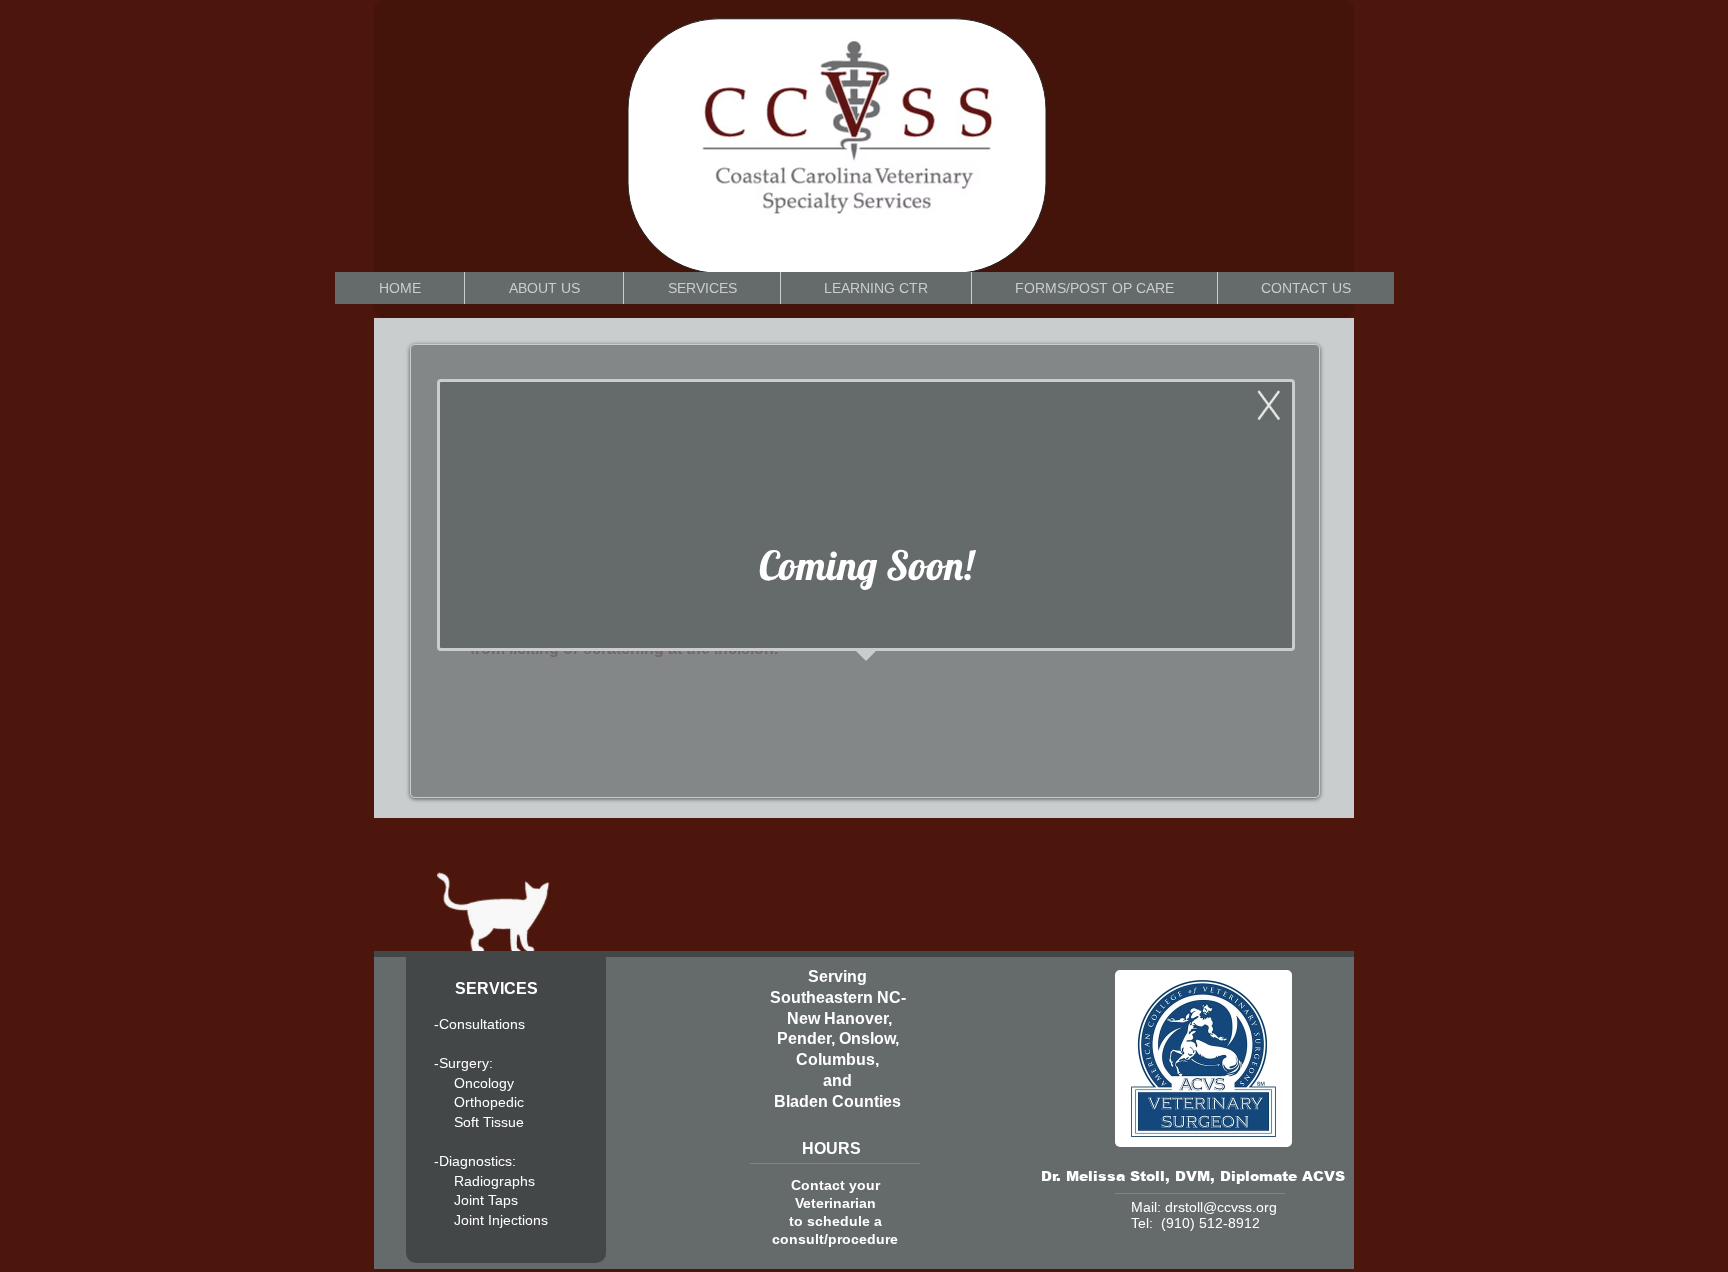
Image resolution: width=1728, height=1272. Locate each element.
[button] (875, 288)
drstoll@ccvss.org (1221, 1207)
